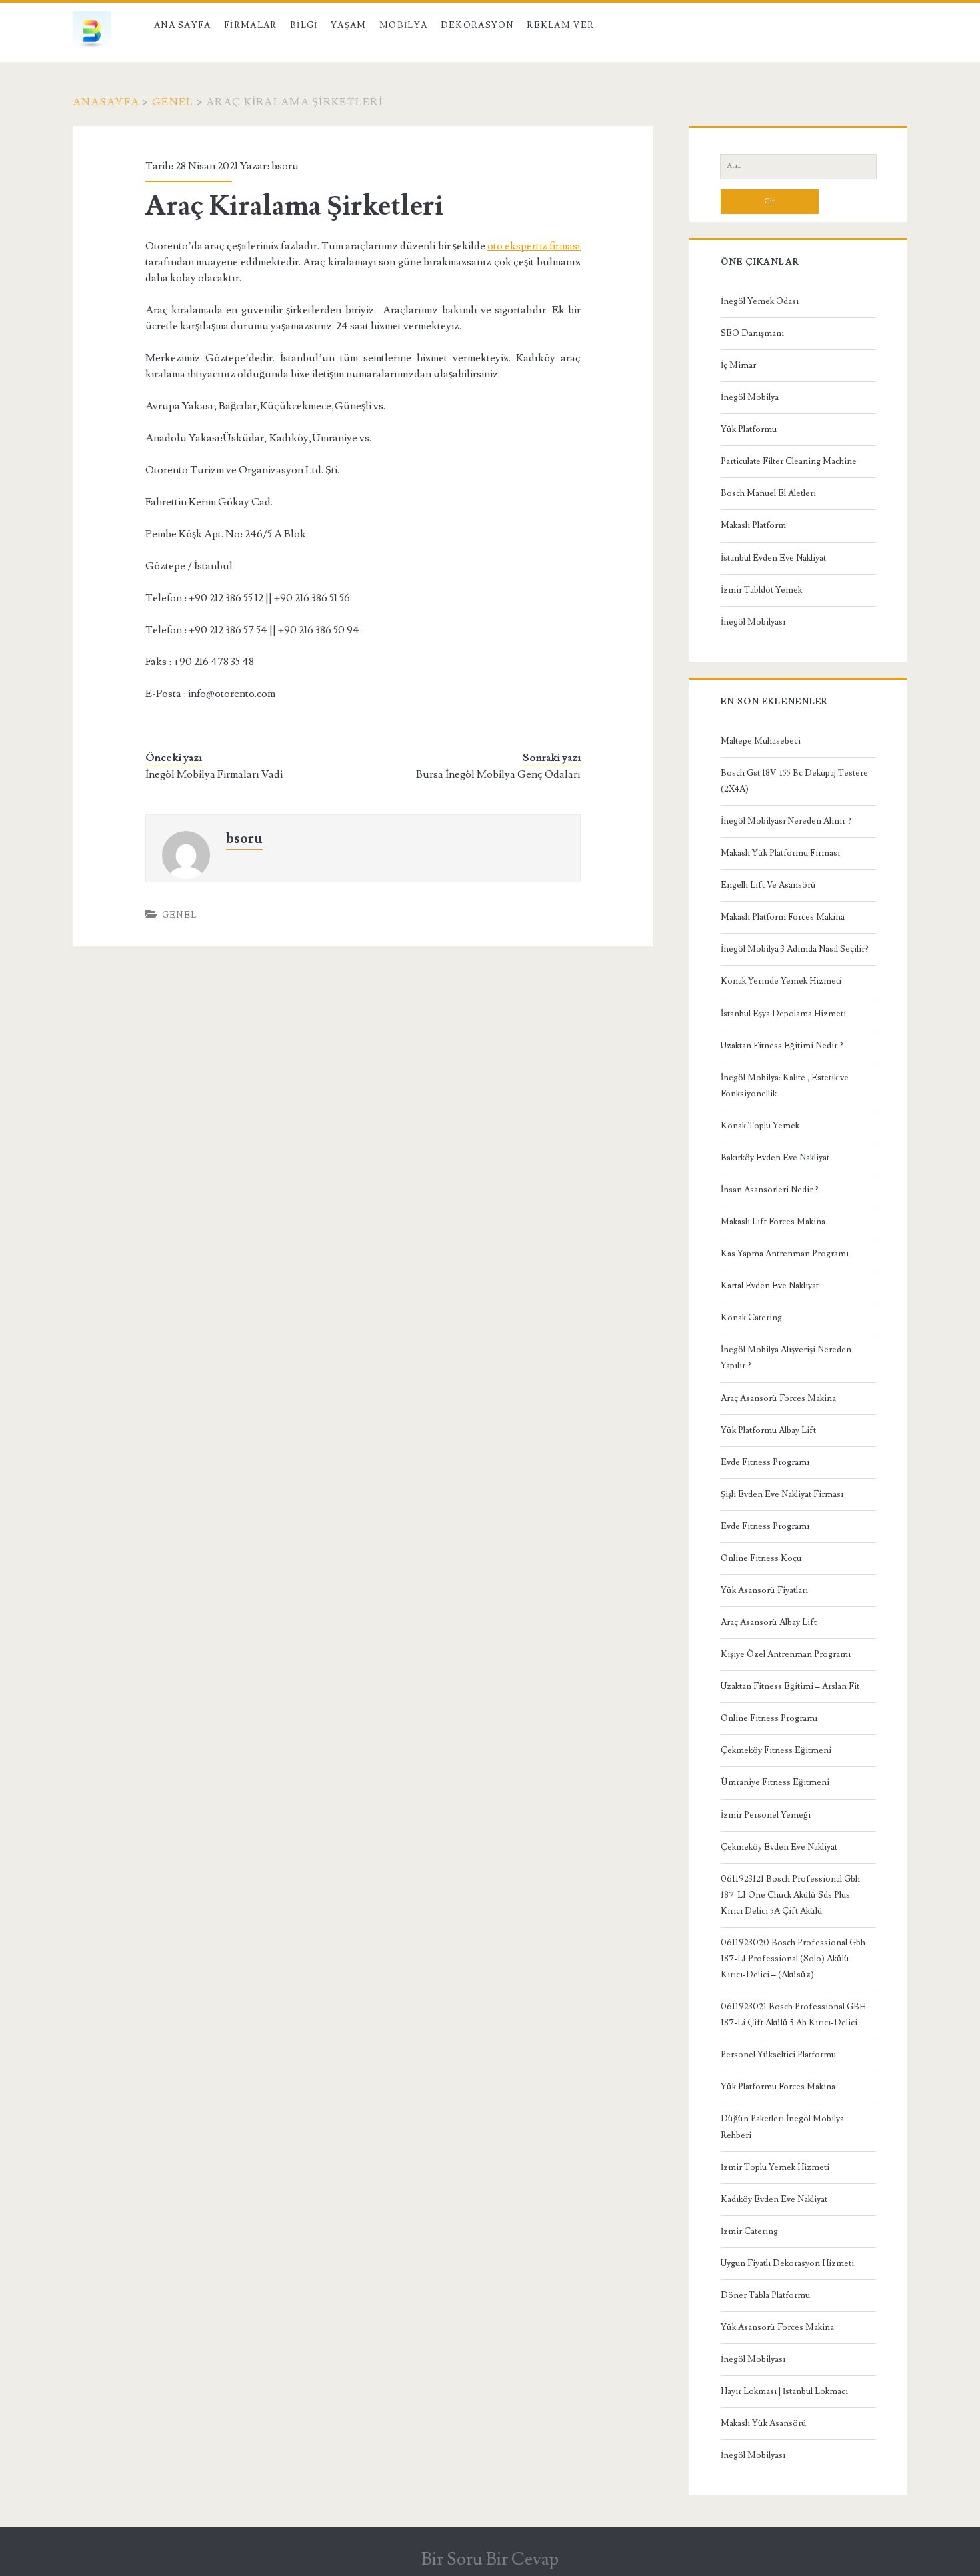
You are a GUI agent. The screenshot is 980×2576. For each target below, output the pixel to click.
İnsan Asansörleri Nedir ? (770, 1190)
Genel (173, 102)
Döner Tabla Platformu (765, 2295)
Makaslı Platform (753, 525)
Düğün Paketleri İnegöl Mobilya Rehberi (782, 2127)
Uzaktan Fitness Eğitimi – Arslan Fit (790, 1686)
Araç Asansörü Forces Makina (778, 1398)
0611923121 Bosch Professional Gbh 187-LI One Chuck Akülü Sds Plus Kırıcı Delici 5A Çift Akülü (790, 1895)
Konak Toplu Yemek (760, 1126)
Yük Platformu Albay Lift (768, 1430)
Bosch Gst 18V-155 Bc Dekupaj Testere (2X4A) (794, 781)
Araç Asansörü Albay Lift (769, 1622)
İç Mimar (738, 365)
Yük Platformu (749, 429)
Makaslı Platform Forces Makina (783, 917)
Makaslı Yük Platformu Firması (780, 853)
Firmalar (250, 25)
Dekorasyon (477, 25)
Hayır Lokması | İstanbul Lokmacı (784, 2391)
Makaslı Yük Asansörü (764, 2423)
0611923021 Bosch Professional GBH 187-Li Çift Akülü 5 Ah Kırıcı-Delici (793, 2015)
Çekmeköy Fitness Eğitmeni (776, 1750)
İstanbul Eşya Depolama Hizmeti (783, 1014)
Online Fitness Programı (769, 1718)
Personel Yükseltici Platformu (778, 2055)
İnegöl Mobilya (750, 397)
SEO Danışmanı (752, 333)
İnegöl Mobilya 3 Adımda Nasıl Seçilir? (795, 949)
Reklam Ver (560, 25)
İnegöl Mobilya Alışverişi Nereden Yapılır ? (786, 1358)
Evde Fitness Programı (765, 1462)
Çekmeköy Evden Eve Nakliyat (779, 1847)
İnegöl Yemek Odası (760, 301)
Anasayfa (106, 102)
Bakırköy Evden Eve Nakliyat (775, 1158)
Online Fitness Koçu (761, 1558)
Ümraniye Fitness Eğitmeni (775, 1782)
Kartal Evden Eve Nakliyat (770, 1286)
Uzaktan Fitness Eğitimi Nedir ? (782, 1046)
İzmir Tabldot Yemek (761, 590)
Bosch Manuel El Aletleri (768, 493)
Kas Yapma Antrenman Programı (785, 1254)
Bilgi (304, 25)
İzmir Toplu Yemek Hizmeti (775, 2167)
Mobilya (403, 25)
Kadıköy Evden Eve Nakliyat (774, 2199)
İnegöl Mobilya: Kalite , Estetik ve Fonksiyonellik (785, 1086)
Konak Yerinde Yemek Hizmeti (781, 981)
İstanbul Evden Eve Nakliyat (773, 558)
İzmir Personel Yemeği (766, 1815)
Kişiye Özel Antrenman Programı (786, 1654)
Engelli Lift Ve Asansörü (768, 885)
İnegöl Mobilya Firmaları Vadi (214, 774)
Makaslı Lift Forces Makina (773, 1222)
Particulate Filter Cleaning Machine (789, 461)
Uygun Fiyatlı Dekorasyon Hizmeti (787, 2263)
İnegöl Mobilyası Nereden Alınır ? (786, 821)
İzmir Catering (749, 2231)
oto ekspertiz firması (534, 246)
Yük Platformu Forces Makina (778, 2087)
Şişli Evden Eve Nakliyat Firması (782, 1494)
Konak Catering (751, 1318)
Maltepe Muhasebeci (761, 741)
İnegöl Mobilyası (753, 622)
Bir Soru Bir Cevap (490, 2559)
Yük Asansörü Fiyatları (764, 1590)
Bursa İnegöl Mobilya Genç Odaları (498, 774)
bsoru (285, 166)
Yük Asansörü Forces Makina (777, 2327)
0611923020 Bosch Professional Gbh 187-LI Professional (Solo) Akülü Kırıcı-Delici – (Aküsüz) (793, 1959)
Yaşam (349, 25)
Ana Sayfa (183, 25)
